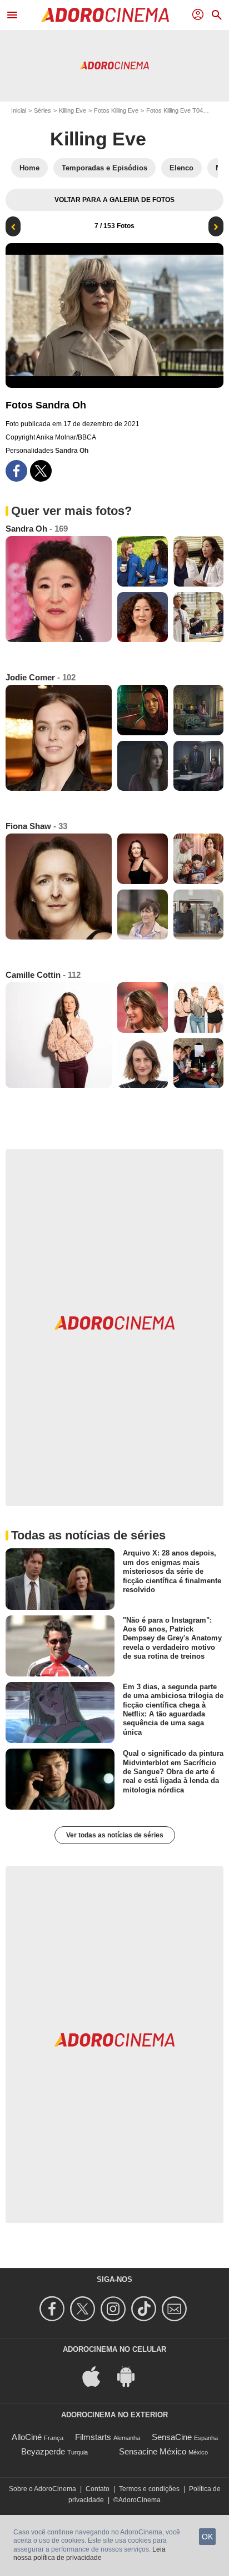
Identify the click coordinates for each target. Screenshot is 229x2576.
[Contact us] (176, 2309)
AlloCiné (27, 2437)
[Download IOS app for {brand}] (97, 2376)
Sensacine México (153, 2451)
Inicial (19, 110)
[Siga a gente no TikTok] (145, 2309)
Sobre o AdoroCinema (43, 2489)
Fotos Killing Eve (116, 110)
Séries (43, 110)
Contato (98, 2489)
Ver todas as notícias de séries (115, 1835)
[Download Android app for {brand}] (132, 2376)
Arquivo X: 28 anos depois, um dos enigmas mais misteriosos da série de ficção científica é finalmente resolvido (172, 1571)
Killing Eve (73, 110)
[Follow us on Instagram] (115, 2309)
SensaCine (172, 2437)
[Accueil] (105, 15)
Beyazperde (43, 2451)
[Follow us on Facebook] (54, 2309)
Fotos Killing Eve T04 (175, 110)
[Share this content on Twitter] (41, 471)
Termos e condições (149, 2489)
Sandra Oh (72, 451)
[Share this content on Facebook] (16, 471)
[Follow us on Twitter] (84, 2309)
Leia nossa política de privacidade (89, 2554)
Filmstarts (93, 2437)
